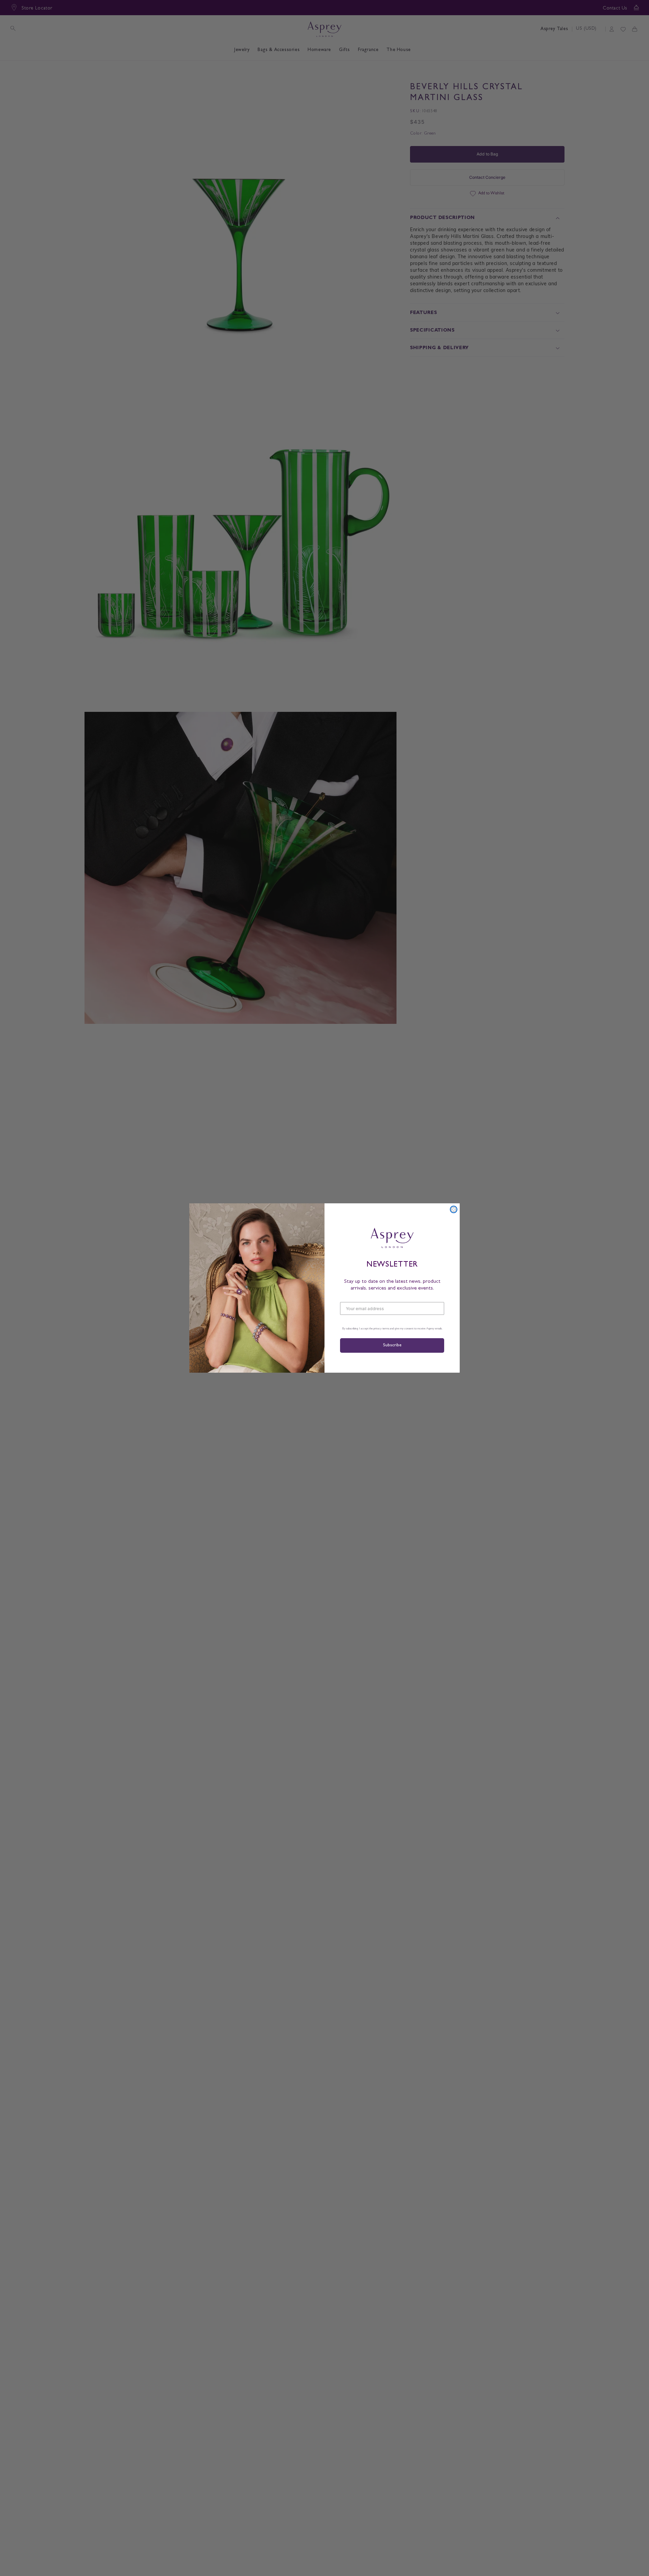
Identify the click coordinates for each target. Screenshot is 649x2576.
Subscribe (392, 1345)
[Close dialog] (454, 1209)
